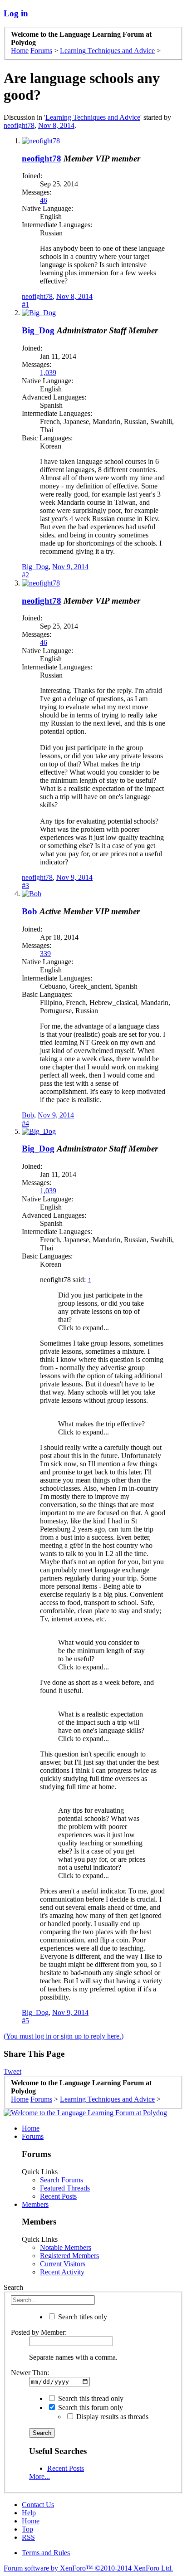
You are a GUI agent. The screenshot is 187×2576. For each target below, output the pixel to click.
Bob (30, 911)
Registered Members (69, 2256)
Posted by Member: (39, 2332)
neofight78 (19, 125)
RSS (28, 2537)
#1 (25, 305)
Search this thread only (90, 2398)
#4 (25, 1123)
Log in (16, 13)
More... (39, 2476)
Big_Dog (38, 330)
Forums (33, 2136)
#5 (25, 2021)
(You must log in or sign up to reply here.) (64, 2036)
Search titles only (82, 2317)
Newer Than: (30, 2373)
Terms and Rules (46, 2553)
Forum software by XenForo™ (88, 2568)
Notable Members (66, 2247)
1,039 (48, 373)
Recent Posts (58, 2196)
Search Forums (62, 2180)
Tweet (12, 2071)
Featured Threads (65, 2188)
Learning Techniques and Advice (93, 117)
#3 (25, 885)
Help (29, 2513)
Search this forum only (90, 2408)
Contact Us (38, 2505)
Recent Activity (62, 2272)
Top (27, 2529)
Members (35, 2204)
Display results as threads (111, 2417)
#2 (25, 575)
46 (44, 200)
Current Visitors (63, 2264)
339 (45, 954)
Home (31, 2128)
